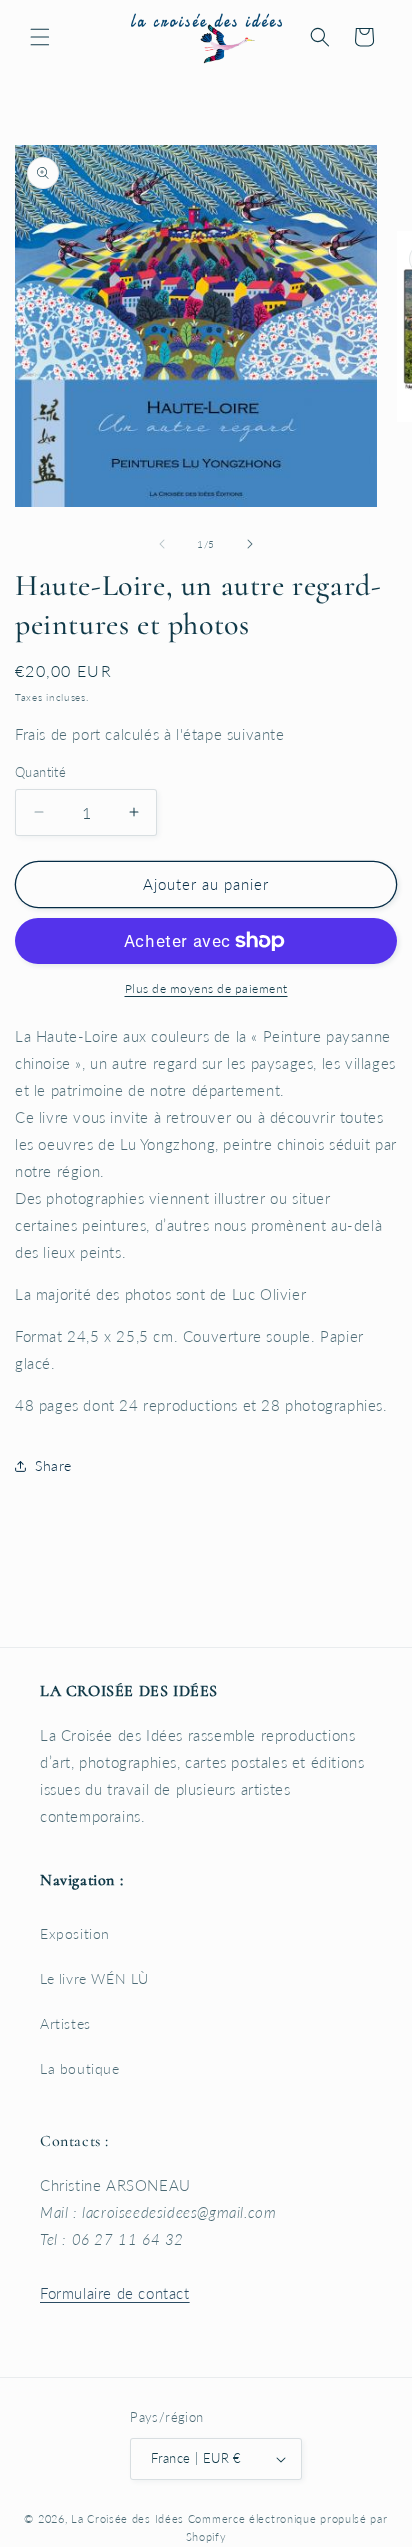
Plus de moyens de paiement (206, 988)
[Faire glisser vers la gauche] (162, 544)
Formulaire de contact (115, 2293)
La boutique (80, 2068)
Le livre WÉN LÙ (94, 1978)
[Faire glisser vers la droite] (250, 544)
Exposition (75, 1933)
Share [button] (53, 1465)
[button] (40, 37)
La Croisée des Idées (127, 2518)
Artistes (65, 2023)
